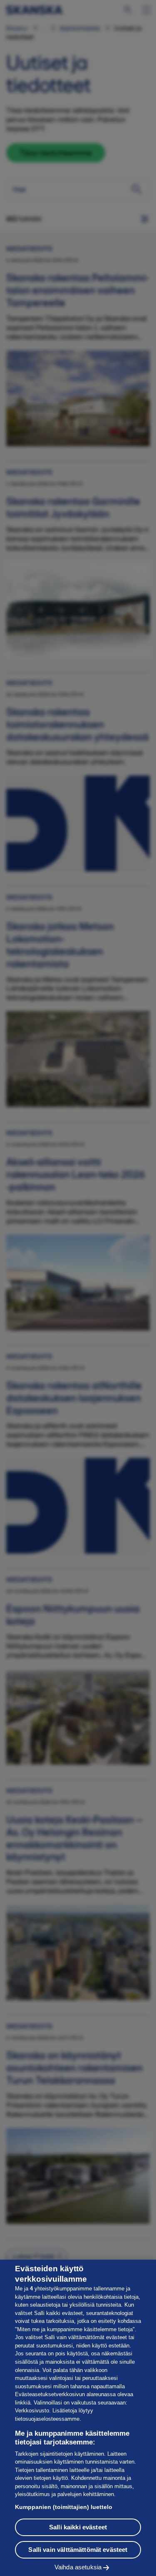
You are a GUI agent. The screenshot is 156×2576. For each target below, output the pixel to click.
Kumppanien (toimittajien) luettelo (64, 2507)
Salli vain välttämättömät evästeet (78, 2550)
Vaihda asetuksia (78, 2567)
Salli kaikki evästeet (78, 2527)
